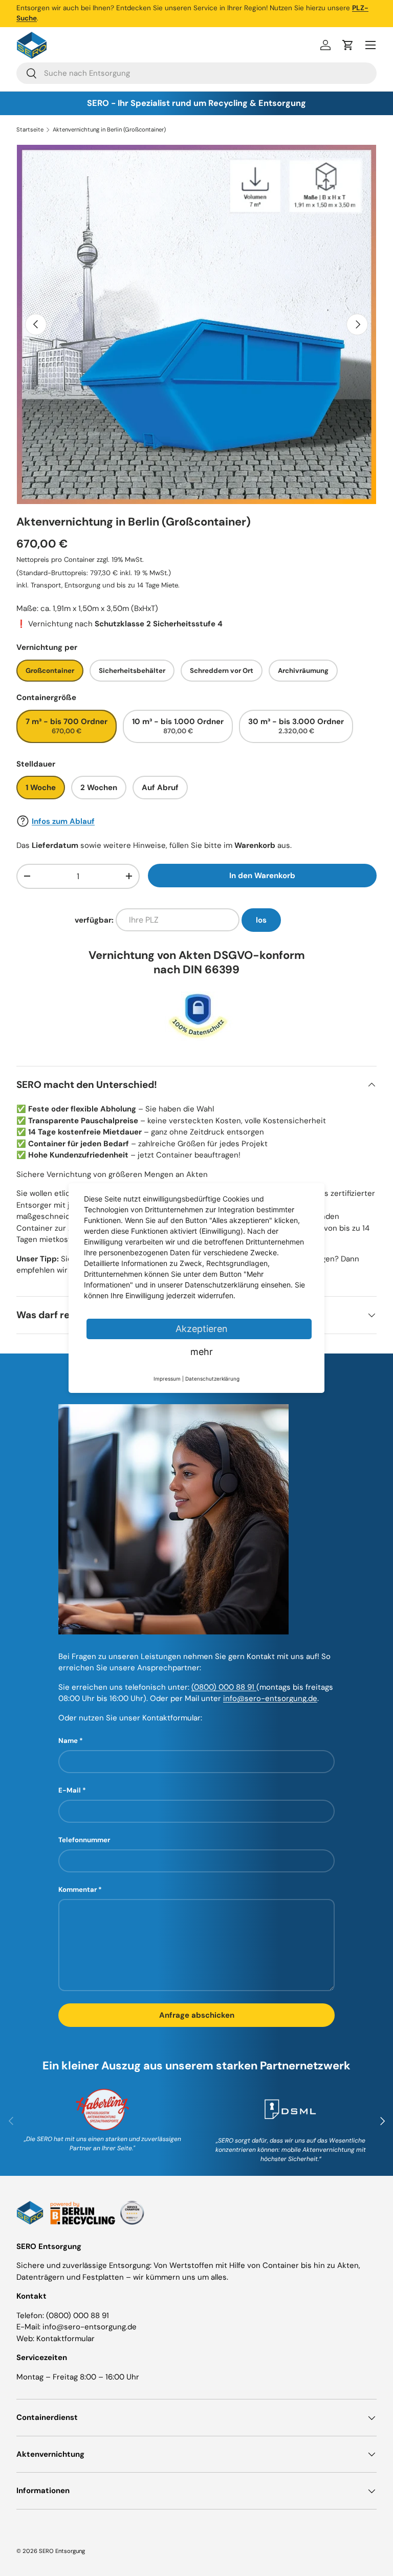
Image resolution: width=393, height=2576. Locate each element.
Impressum (167, 1379)
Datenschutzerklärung (212, 1379)
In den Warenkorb (262, 876)
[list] (196, 324)
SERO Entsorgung (62, 2551)
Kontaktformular (65, 2339)
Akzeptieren (202, 1329)
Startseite (30, 130)
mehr (202, 1352)
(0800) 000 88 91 (224, 1687)
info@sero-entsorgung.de (270, 1698)
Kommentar (78, 1890)
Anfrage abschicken (197, 2015)
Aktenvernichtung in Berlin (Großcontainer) (109, 130)
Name (68, 1741)
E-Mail (70, 1790)
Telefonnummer (84, 1840)
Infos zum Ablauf (63, 821)
